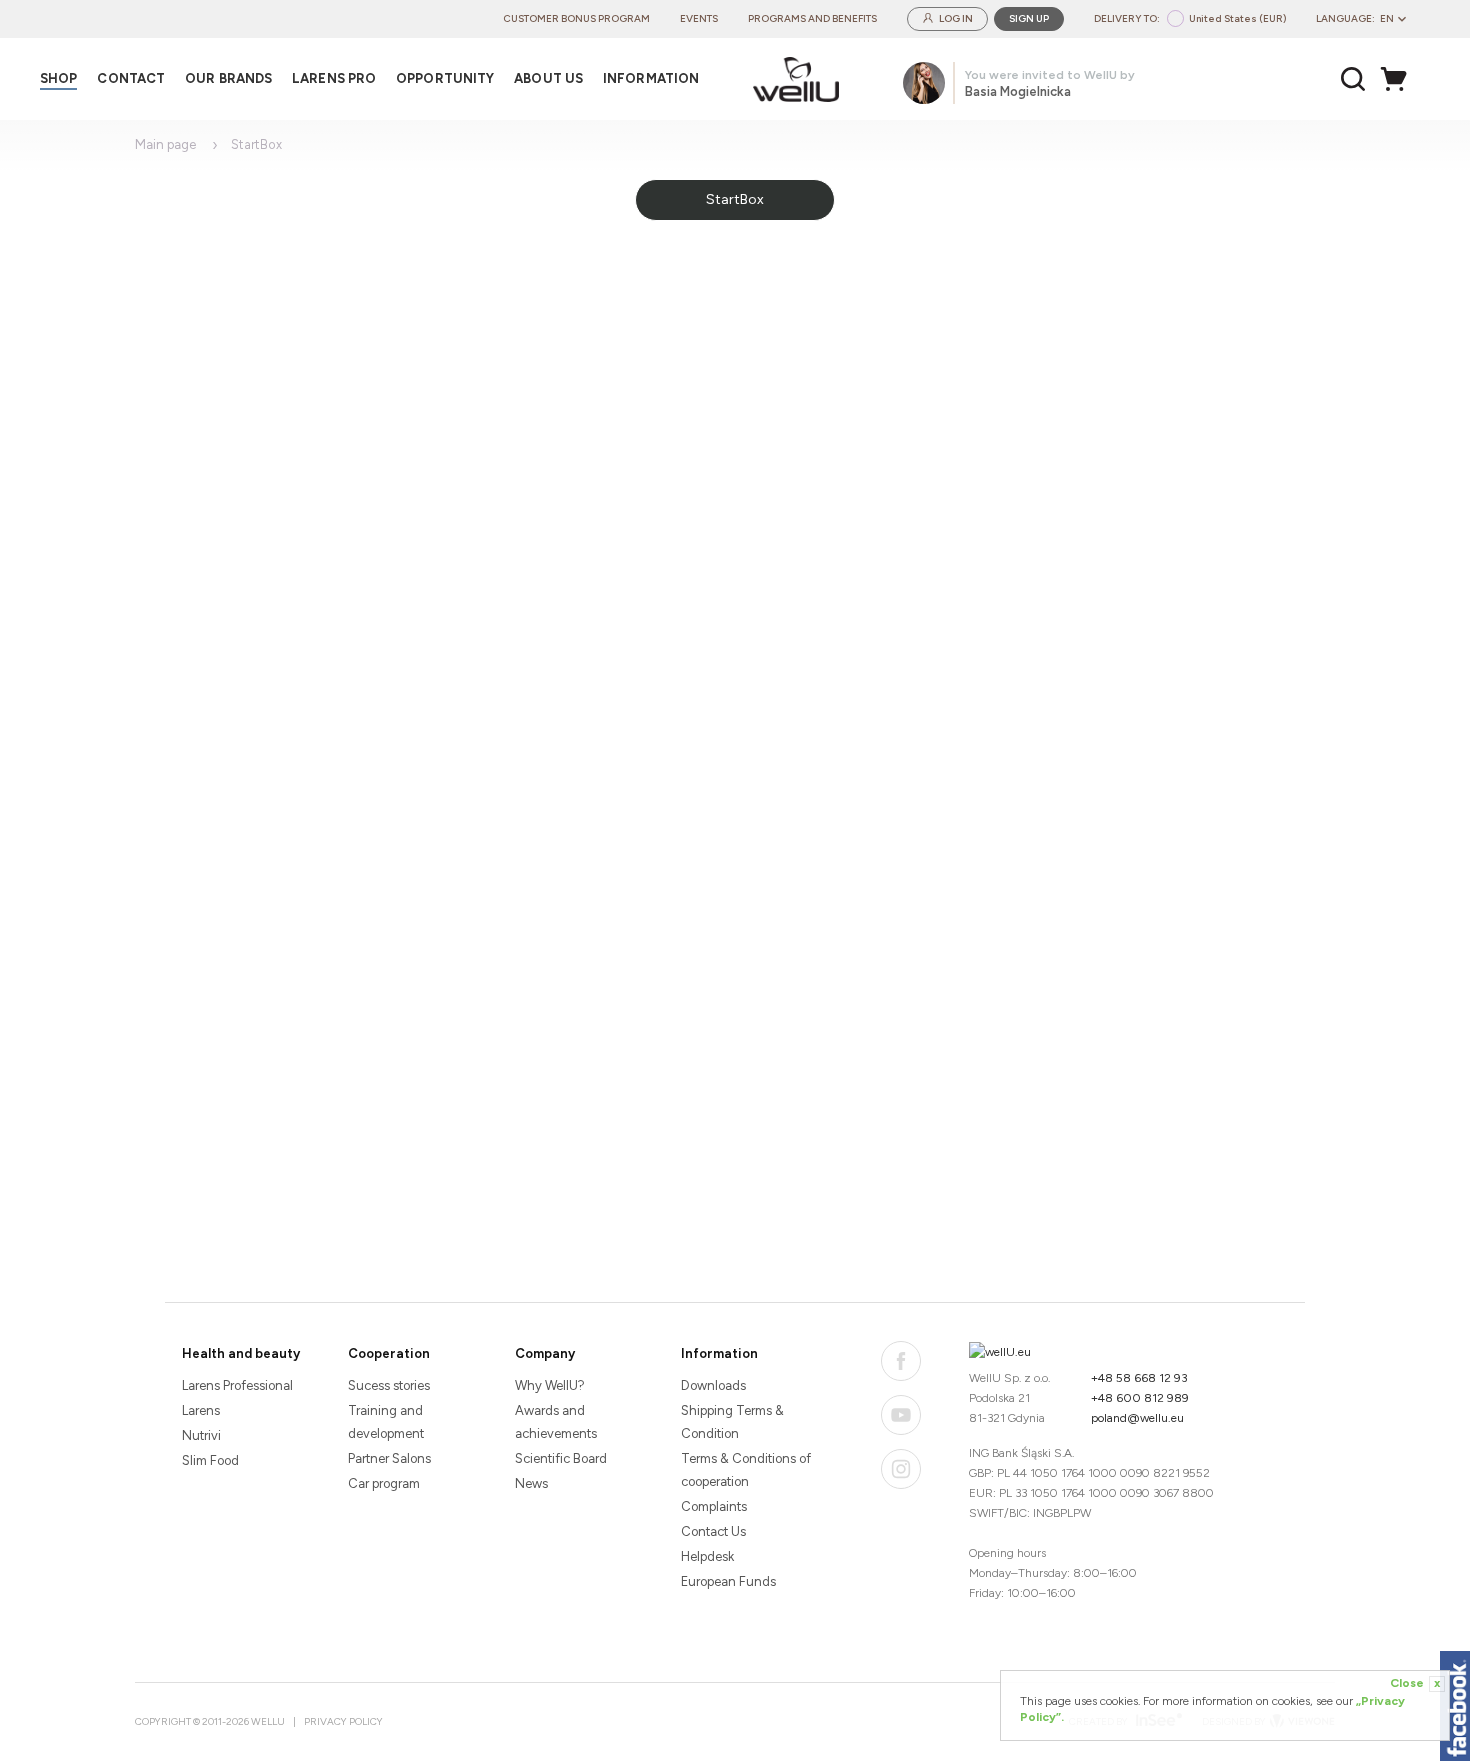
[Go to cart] (1399, 79)
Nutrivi (201, 1435)
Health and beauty (241, 1353)
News (531, 1483)
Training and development (386, 1422)
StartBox (735, 199)
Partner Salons (389, 1458)
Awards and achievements (556, 1422)
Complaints (714, 1506)
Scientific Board (561, 1458)
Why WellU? (550, 1385)
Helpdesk (707, 1556)
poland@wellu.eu (1137, 1418)
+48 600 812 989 (1140, 1398)
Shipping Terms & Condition (732, 1422)
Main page (165, 144)
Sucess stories (389, 1385)
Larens (201, 1410)
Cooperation (389, 1353)
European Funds (728, 1581)
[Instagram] (901, 1469)
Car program (384, 1483)
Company (545, 1353)
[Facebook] (901, 1361)
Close (1415, 1683)
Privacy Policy (343, 1721)
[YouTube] (901, 1415)
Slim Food (210, 1460)
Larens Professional (237, 1385)
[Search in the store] (1353, 79)
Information (719, 1353)
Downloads (713, 1385)
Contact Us (713, 1531)
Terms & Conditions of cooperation (746, 1470)
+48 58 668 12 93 (1139, 1378)
